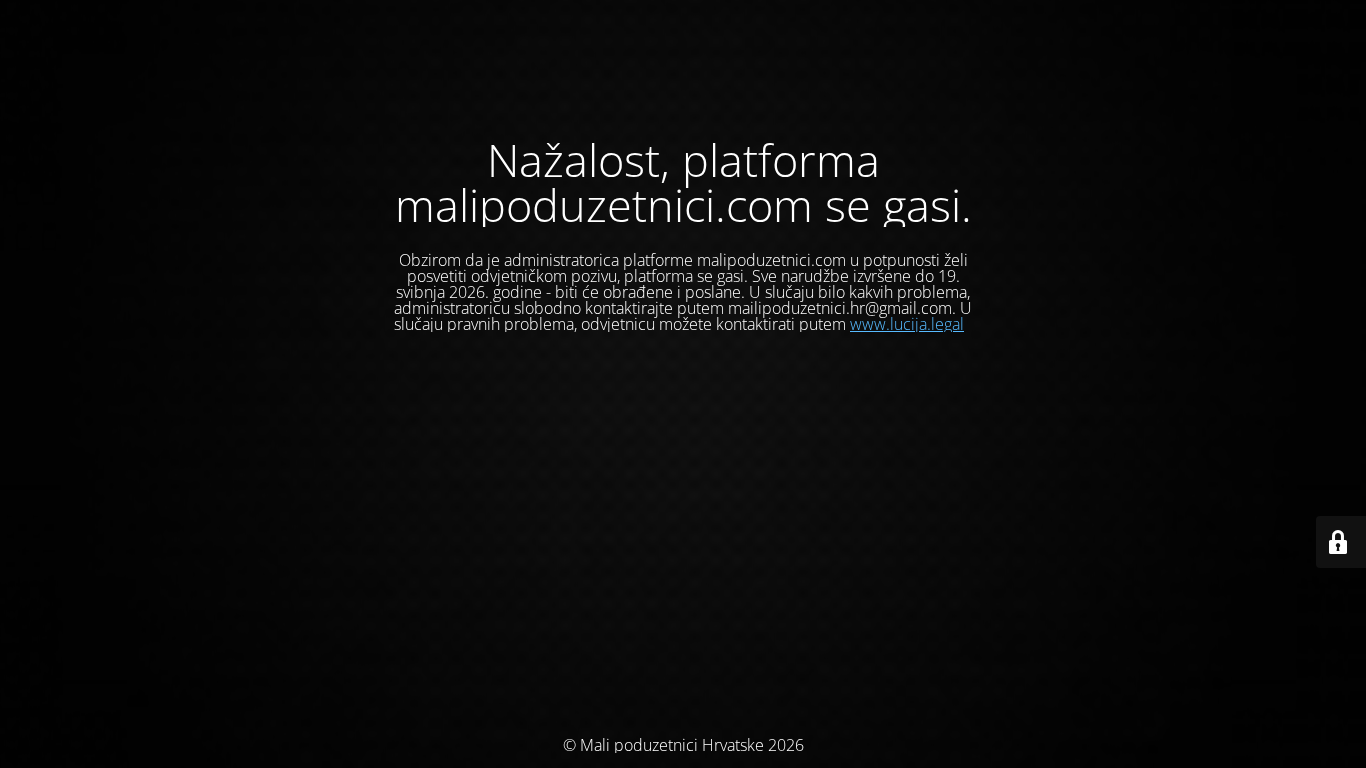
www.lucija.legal (907, 324)
